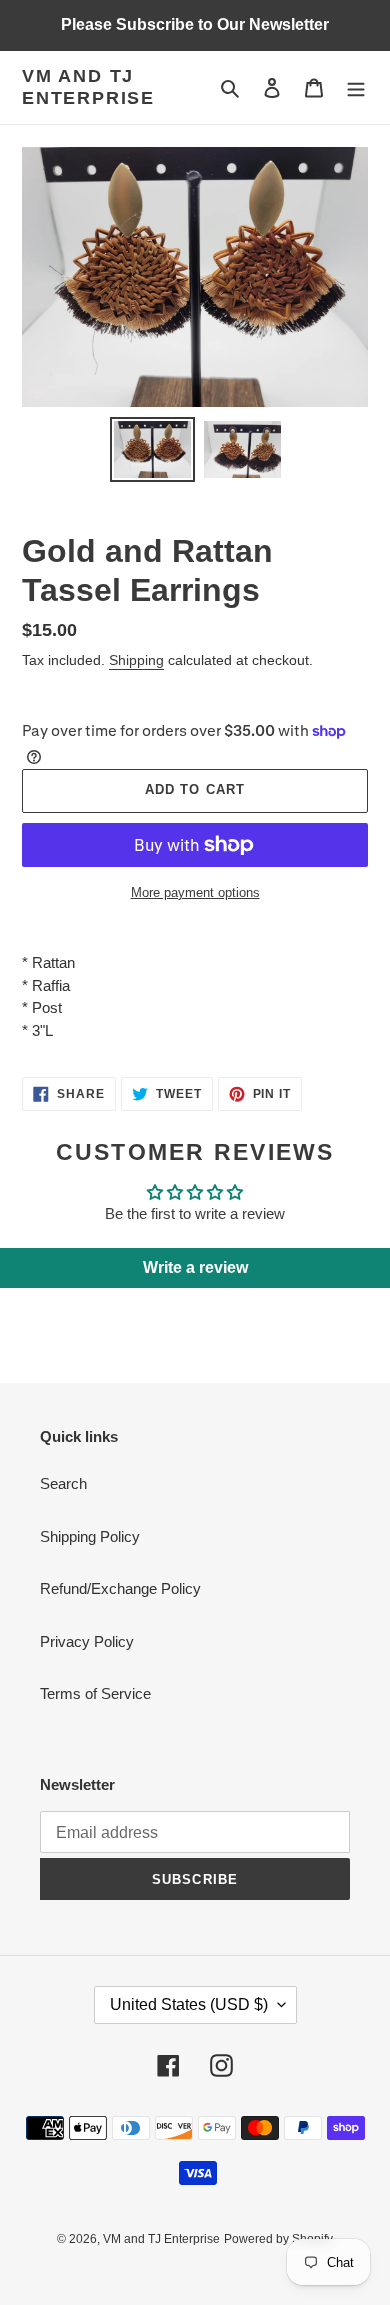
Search (63, 1483)
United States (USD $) (189, 2004)
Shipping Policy (90, 1536)
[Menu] (356, 87)
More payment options (195, 892)
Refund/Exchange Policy (120, 1588)
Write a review (195, 1267)
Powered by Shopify (278, 2239)
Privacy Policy (87, 1641)
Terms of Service (95, 1693)
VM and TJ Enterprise (88, 87)
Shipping (136, 660)
